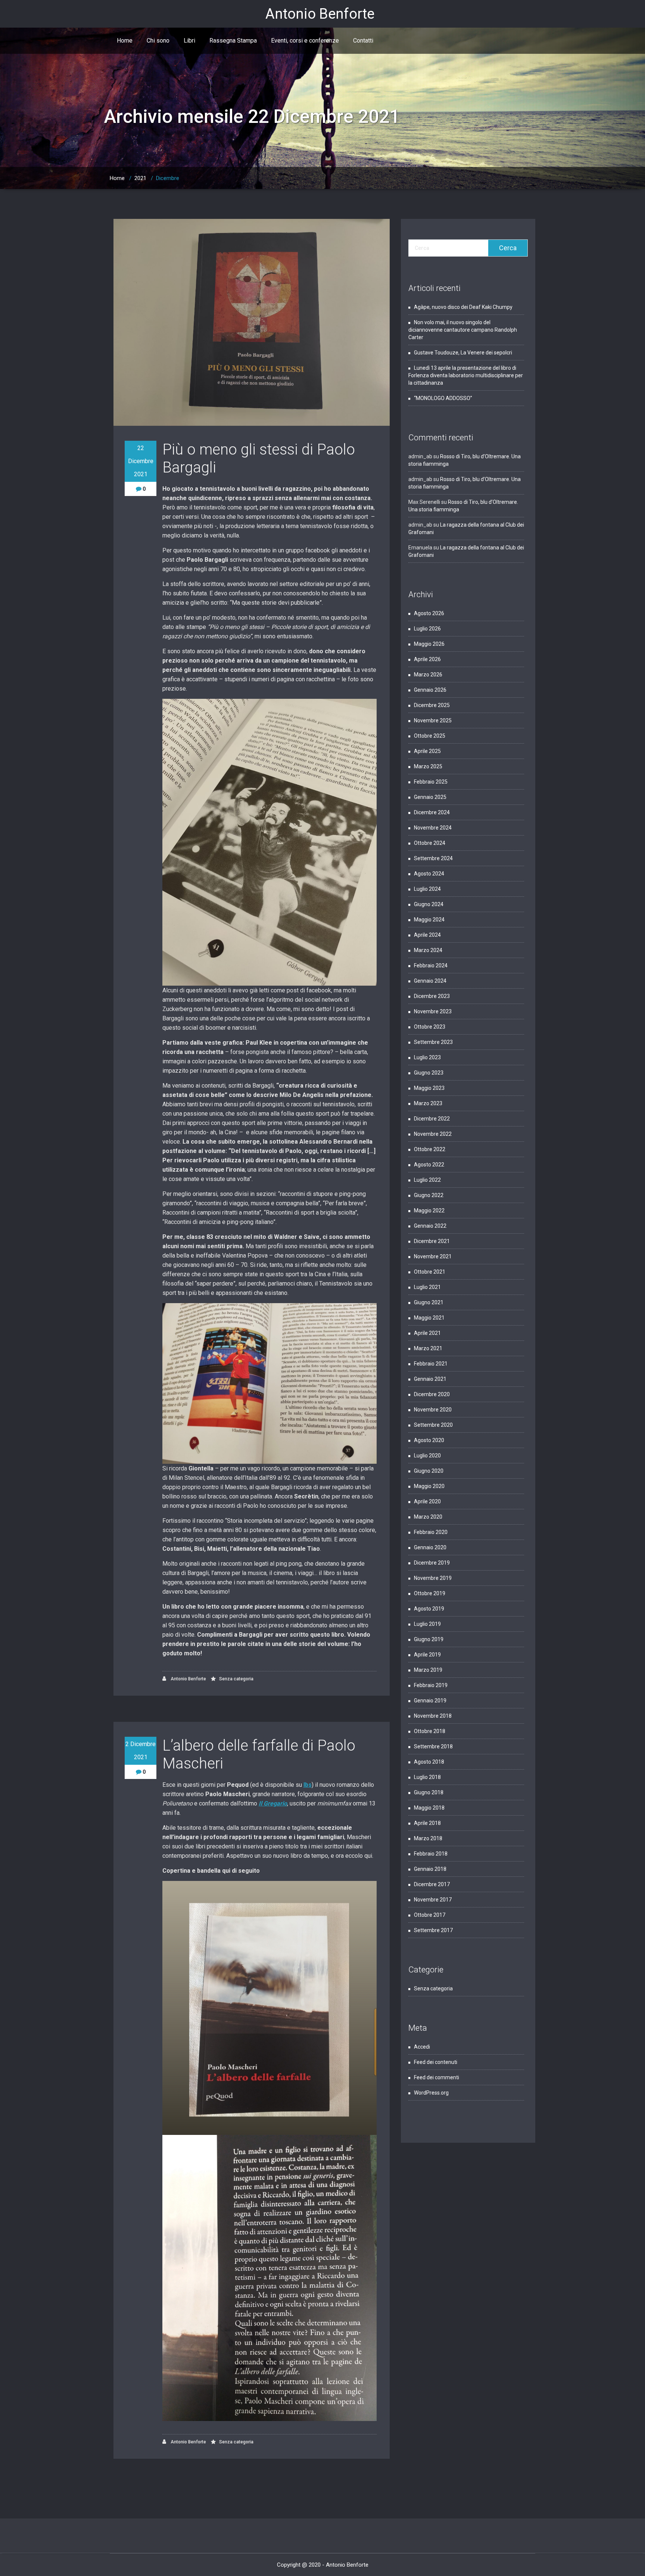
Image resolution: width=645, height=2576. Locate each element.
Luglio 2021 (427, 1287)
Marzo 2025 (428, 766)
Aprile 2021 (427, 1333)
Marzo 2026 (428, 675)
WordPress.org (431, 2093)
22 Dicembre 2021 (141, 461)
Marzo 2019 (428, 1670)
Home (125, 41)
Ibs (308, 1785)
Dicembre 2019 (432, 1563)
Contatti (363, 41)
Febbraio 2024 (431, 965)
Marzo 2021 (428, 1348)
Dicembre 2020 (432, 1394)
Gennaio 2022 (430, 1226)
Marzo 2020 (428, 1517)
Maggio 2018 (429, 1808)
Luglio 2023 (427, 1057)
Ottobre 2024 (430, 843)
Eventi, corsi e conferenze (305, 41)
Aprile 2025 (427, 751)
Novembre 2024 (433, 828)
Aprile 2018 (427, 1823)
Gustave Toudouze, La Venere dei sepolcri (464, 353)
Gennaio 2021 (430, 1379)
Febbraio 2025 (431, 782)
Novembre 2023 (433, 1011)
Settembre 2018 (433, 1746)
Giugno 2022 (429, 1195)
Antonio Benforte (188, 1679)
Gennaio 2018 (430, 1869)
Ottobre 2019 (430, 1593)
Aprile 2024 (427, 935)
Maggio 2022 (429, 1210)
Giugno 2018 (429, 1792)
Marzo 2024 (428, 950)
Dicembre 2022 (432, 1119)
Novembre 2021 (433, 1256)
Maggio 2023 (429, 1088)
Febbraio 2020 (431, 1532)
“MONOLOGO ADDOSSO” (443, 398)
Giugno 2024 (429, 904)
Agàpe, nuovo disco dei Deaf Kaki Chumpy (463, 307)
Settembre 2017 (433, 1930)
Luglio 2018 (427, 1777)
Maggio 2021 (429, 1318)
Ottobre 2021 (430, 1272)
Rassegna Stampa (233, 41)
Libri (189, 41)
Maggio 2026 (429, 644)
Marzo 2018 (428, 1838)
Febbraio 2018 (431, 1854)
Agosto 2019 (429, 1609)
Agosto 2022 (429, 1165)
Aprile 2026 (427, 659)
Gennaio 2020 (430, 1547)
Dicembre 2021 (432, 1241)
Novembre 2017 (433, 1900)
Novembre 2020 (433, 1410)
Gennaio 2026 (430, 690)
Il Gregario (273, 1803)
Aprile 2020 (427, 1501)
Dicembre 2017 (432, 1884)
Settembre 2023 (433, 1042)
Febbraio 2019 (431, 1685)
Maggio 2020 (429, 1486)
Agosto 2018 (429, 1762)
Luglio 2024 (427, 889)
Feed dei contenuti (436, 2062)
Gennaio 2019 (430, 1701)
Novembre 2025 (433, 720)
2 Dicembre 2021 (141, 1751)
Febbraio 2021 (431, 1364)
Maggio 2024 (429, 920)
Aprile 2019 (427, 1655)
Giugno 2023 (429, 1073)
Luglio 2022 (427, 1180)
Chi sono (158, 41)
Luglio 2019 (427, 1624)
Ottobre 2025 (430, 736)
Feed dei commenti (437, 2077)
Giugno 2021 (429, 1302)
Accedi (422, 2047)
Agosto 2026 (429, 613)
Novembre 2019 (433, 1578)
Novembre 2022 (433, 1134)
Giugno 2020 (429, 1471)
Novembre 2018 (433, 1716)
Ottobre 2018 (430, 1731)
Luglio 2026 (427, 629)
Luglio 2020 (427, 1456)
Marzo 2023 (428, 1103)
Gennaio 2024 (430, 981)
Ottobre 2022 (430, 1149)
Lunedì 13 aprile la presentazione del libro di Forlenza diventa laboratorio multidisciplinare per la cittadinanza (466, 375)
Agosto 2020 (429, 1440)
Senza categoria (236, 1679)
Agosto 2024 (429, 874)
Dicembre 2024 (432, 812)
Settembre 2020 (433, 1425)
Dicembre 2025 (432, 705)
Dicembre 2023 (432, 996)
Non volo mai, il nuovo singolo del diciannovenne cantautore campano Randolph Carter (463, 330)
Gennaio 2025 (430, 797)
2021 (140, 178)
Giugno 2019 (429, 1639)
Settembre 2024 (433, 858)
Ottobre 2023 (430, 1027)
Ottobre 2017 (430, 1915)
